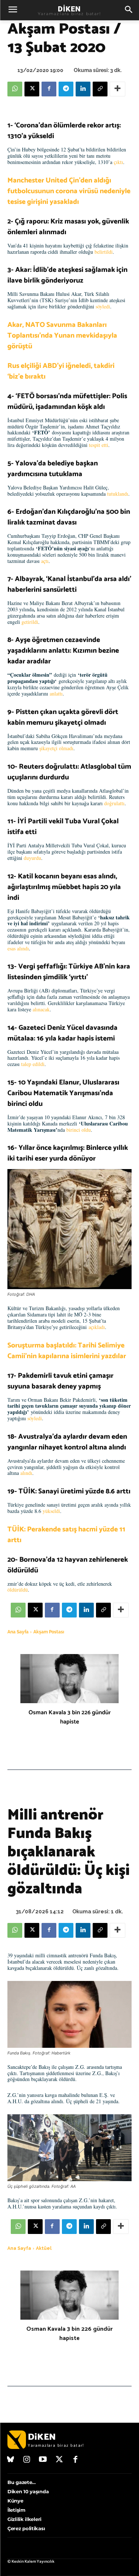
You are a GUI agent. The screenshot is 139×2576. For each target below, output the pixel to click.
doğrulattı (114, 803)
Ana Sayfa (18, 1632)
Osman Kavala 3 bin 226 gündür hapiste (70, 1717)
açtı (45, 561)
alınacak (41, 1009)
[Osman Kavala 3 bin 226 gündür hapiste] (69, 1679)
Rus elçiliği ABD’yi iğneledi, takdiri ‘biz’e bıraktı (61, 371)
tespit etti (99, 445)
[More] (118, 89)
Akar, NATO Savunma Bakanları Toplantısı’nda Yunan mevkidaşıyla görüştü (62, 336)
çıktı (118, 162)
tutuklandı (118, 494)
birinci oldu (79, 1130)
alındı (26, 1473)
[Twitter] (59, 2460)
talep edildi (33, 1064)
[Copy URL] (100, 89)
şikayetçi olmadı (56, 748)
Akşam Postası (49, 1632)
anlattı (56, 693)
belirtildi (104, 252)
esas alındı (18, 948)
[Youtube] (43, 2460)
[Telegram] (66, 89)
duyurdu (32, 858)
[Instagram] (27, 2460)
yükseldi (51, 1511)
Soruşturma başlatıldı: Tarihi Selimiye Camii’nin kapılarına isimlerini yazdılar (67, 1351)
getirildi (30, 622)
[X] (32, 89)
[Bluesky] (11, 2460)
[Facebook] (49, 89)
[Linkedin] (83, 89)
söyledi (103, 306)
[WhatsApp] (15, 89)
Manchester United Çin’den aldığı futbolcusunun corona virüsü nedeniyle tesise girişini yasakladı (69, 191)
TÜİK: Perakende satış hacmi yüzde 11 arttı (66, 1535)
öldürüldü (18, 1590)
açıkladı (97, 1327)
